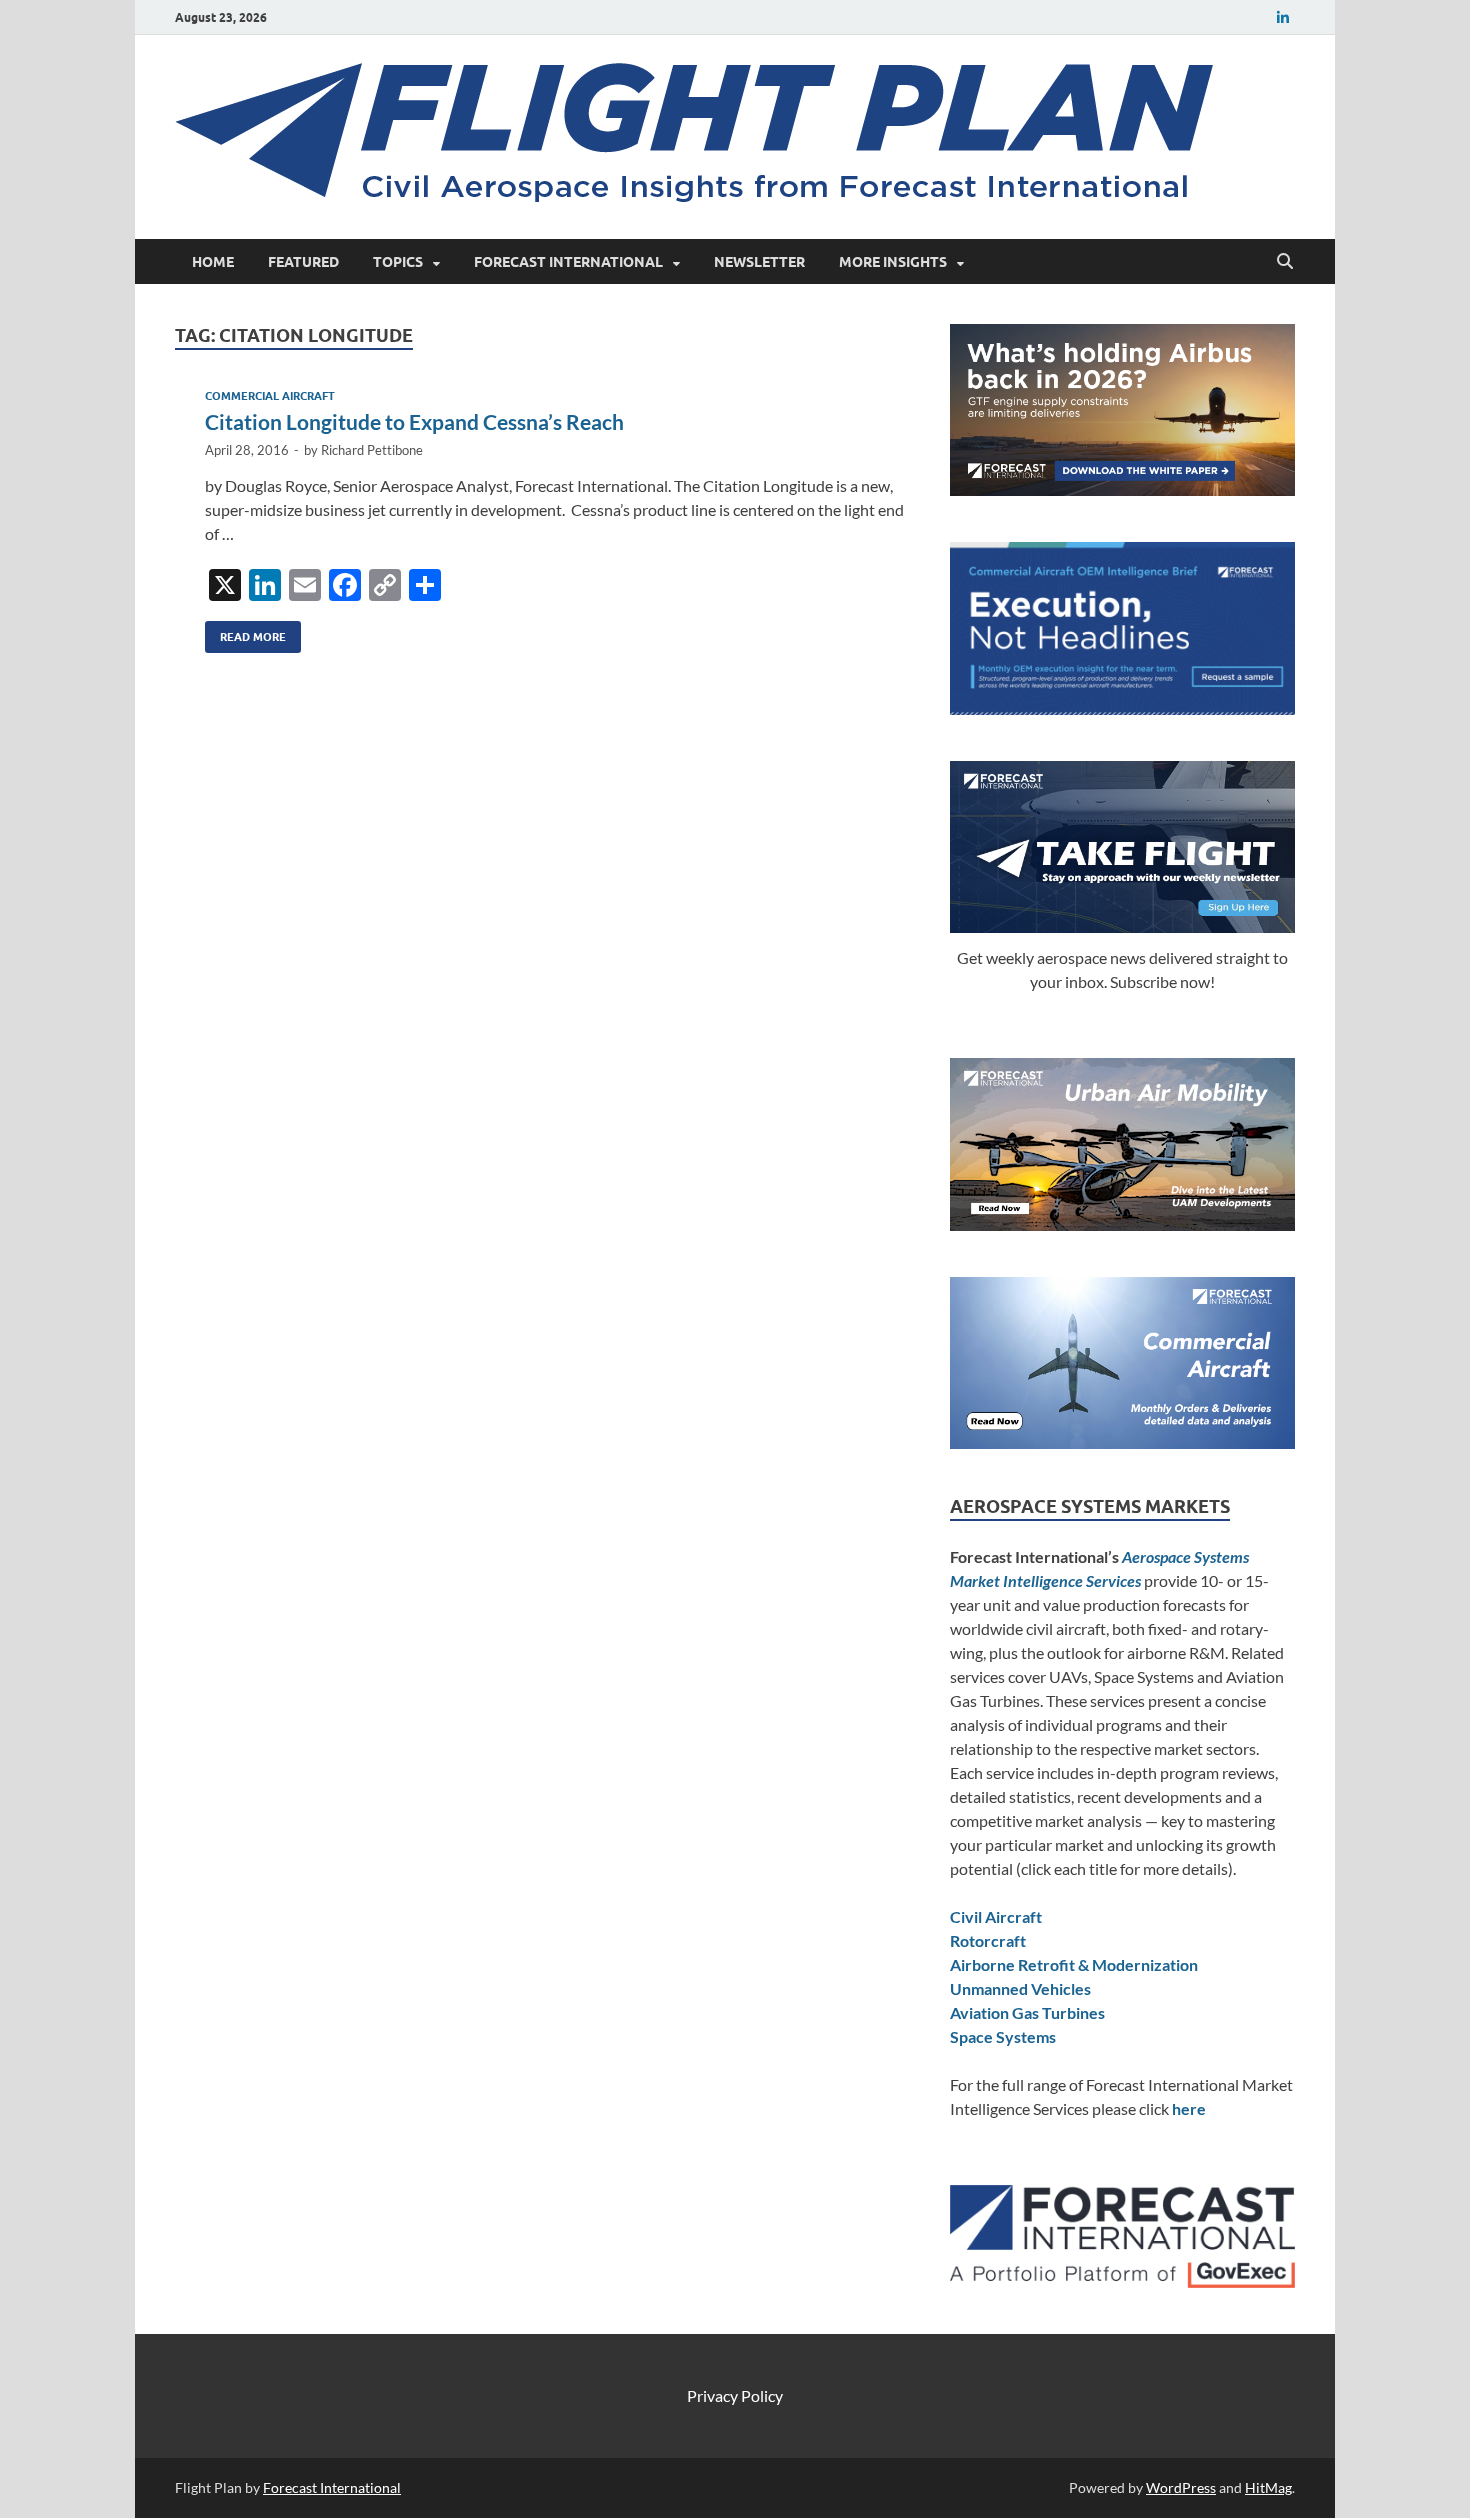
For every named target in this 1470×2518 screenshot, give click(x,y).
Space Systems (1003, 2036)
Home (213, 262)
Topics (398, 262)
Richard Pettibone (372, 450)
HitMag (1268, 2487)
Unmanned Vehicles (1020, 1988)
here (1189, 2108)
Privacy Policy (735, 2395)
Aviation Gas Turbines (1027, 2012)
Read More (245, 632)
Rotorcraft (988, 1940)
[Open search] (1285, 262)
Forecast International (568, 262)
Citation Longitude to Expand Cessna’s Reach (414, 421)
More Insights (893, 262)
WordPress (1181, 2487)
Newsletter (759, 262)
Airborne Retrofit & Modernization (1074, 1964)
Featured (303, 262)
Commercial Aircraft (270, 396)
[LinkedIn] (1283, 17)
